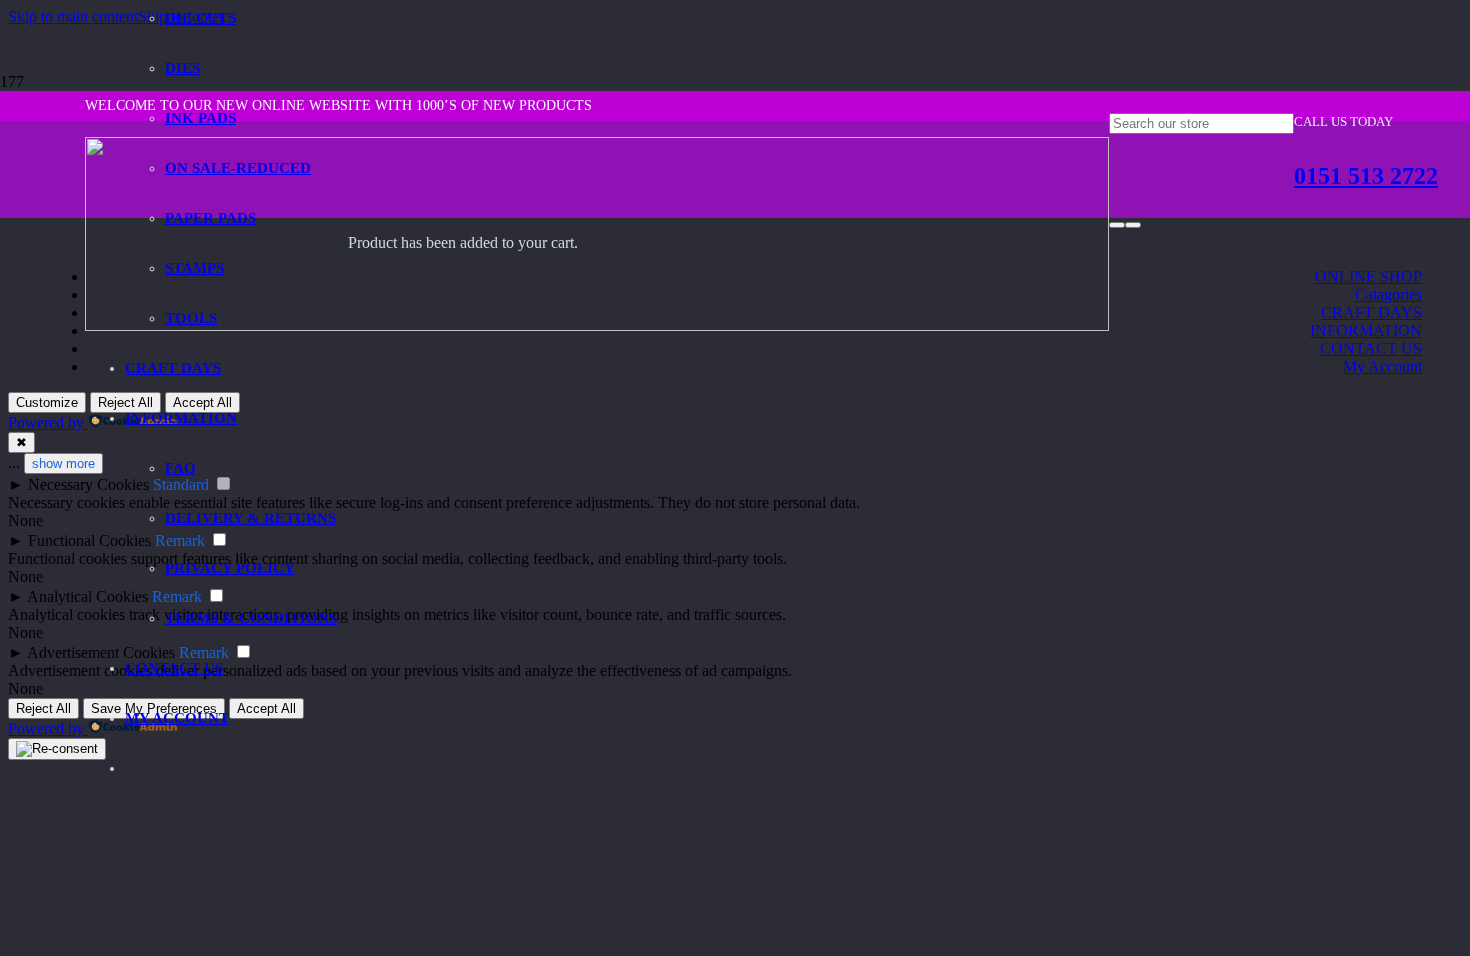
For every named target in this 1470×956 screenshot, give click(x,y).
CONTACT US (1371, 348)
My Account (1382, 366)
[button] (73, 16)
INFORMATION (1366, 330)
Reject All (43, 708)
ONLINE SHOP (1368, 276)
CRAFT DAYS (1371, 312)
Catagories (1388, 294)
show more (63, 463)
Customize (47, 402)
